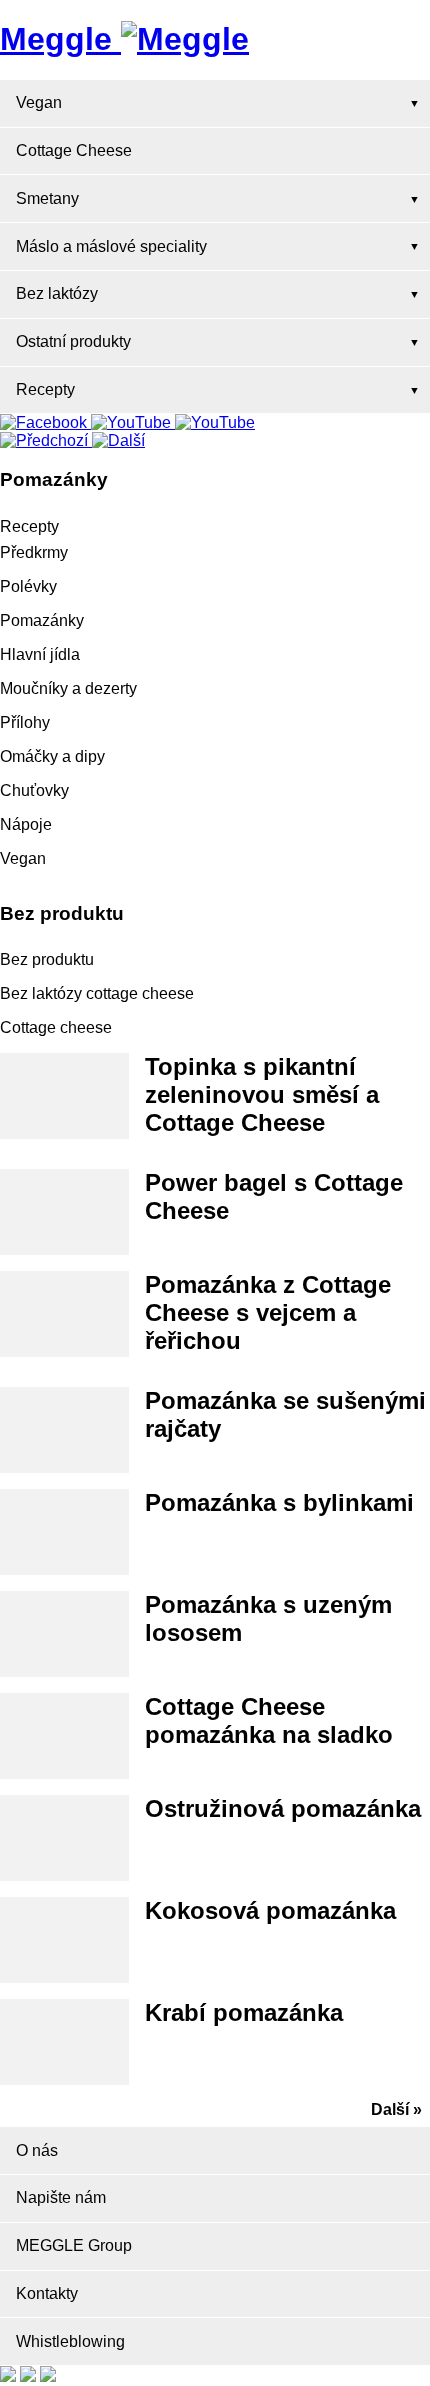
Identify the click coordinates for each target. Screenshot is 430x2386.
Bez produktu (47, 959)
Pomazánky (42, 620)
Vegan (39, 102)
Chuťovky (34, 790)
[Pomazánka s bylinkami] (64, 1532)
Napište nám (61, 2197)
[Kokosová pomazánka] (64, 1940)
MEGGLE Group (74, 2245)
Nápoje (26, 824)
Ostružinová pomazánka (283, 1808)
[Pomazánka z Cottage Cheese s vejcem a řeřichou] (64, 1314)
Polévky (28, 586)
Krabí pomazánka (244, 2012)
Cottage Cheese (74, 150)
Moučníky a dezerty (68, 688)
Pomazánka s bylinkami (279, 1502)
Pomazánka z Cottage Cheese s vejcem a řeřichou (268, 1312)
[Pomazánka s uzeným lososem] (64, 1634)
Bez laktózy (57, 293)
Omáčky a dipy (52, 756)
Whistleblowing (70, 2341)
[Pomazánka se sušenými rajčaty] (64, 1430)
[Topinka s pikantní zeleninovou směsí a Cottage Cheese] (64, 1096)
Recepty (45, 389)
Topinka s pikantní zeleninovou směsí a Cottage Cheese (262, 1094)
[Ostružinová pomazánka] (64, 1838)
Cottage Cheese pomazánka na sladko (269, 1720)
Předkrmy (34, 552)
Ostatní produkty (73, 341)
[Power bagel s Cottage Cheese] (64, 1212)
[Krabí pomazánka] (64, 2042)
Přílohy (25, 722)
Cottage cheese (56, 1027)
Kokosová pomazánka (270, 1910)
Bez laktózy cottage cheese (97, 993)
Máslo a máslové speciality (111, 246)
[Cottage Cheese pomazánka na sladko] (64, 1736)
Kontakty (47, 2293)
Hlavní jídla (40, 654)
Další (390, 2109)
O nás (37, 2150)
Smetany (47, 198)
